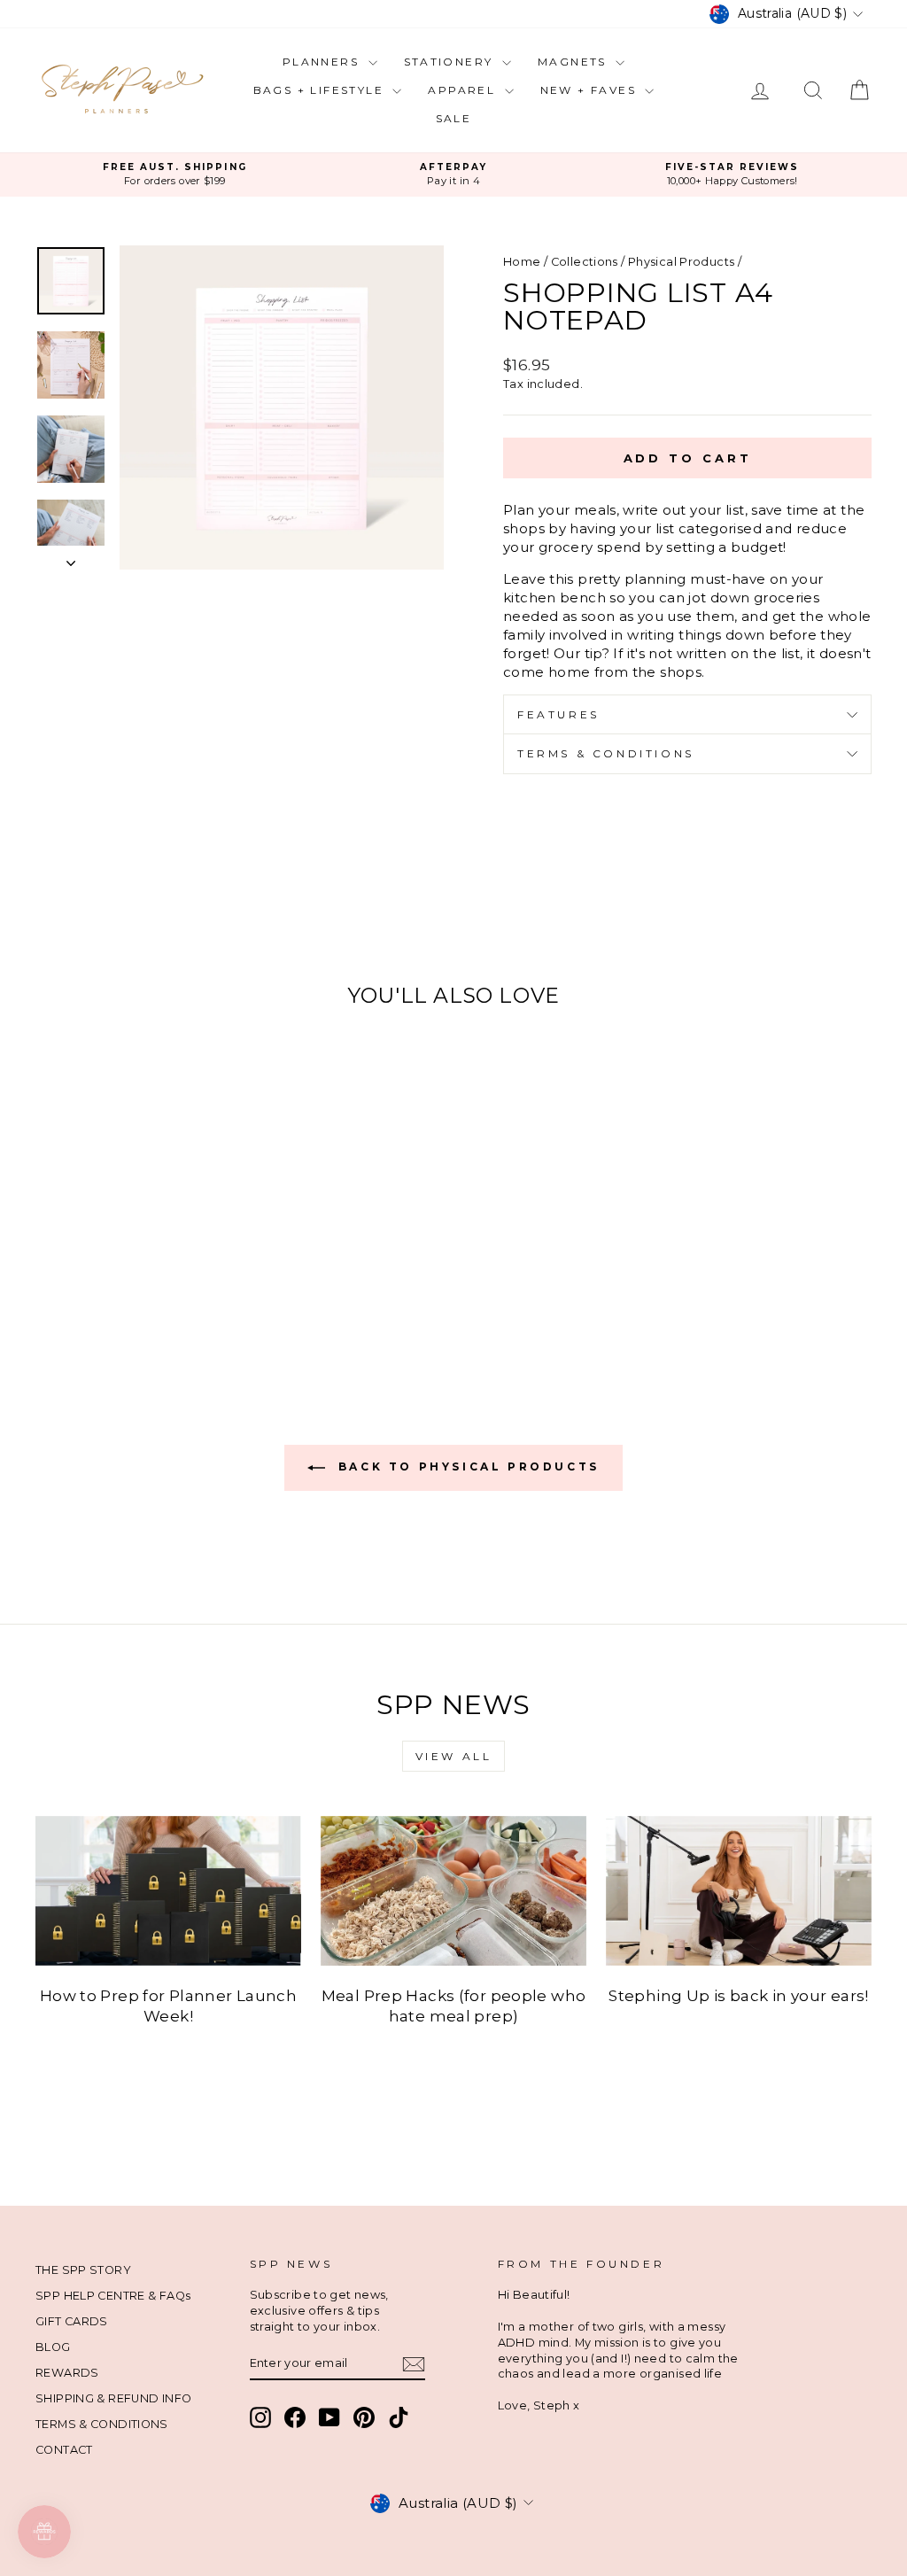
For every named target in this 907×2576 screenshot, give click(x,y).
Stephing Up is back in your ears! (738, 1996)
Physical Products (681, 262)
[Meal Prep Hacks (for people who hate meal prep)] (453, 1891)
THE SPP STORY (83, 2270)
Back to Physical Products (466, 1467)
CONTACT (64, 2450)
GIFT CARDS (72, 2321)
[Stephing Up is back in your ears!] (739, 1891)
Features (558, 714)
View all (454, 1756)
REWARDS (67, 2373)
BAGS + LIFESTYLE (321, 90)
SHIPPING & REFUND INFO (113, 2398)
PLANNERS (323, 62)
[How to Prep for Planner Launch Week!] (168, 1891)
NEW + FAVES (591, 90)
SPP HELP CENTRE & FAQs (113, 2296)
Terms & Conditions (606, 753)
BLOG (53, 2347)
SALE (454, 118)
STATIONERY (451, 62)
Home (522, 262)
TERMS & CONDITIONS (102, 2424)
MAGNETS (574, 62)
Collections (585, 262)
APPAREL (464, 90)
